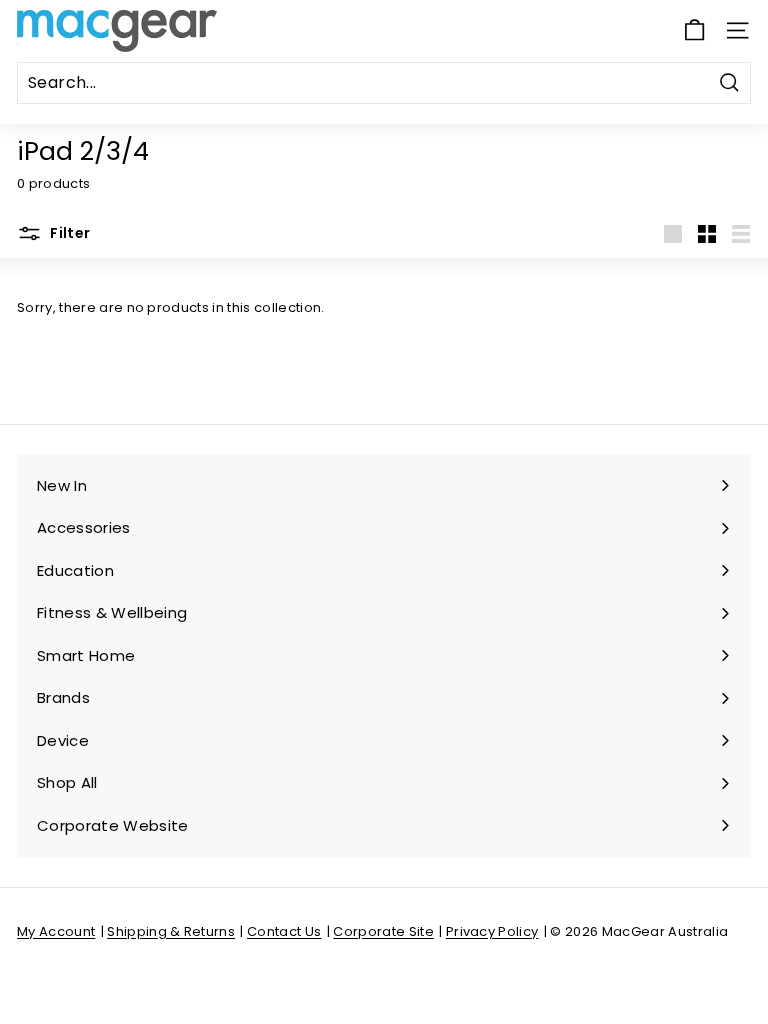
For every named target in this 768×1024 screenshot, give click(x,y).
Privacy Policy (492, 931)
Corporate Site (383, 931)
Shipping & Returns (171, 931)
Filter (68, 232)
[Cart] (694, 30)
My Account (56, 931)
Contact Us (284, 931)
